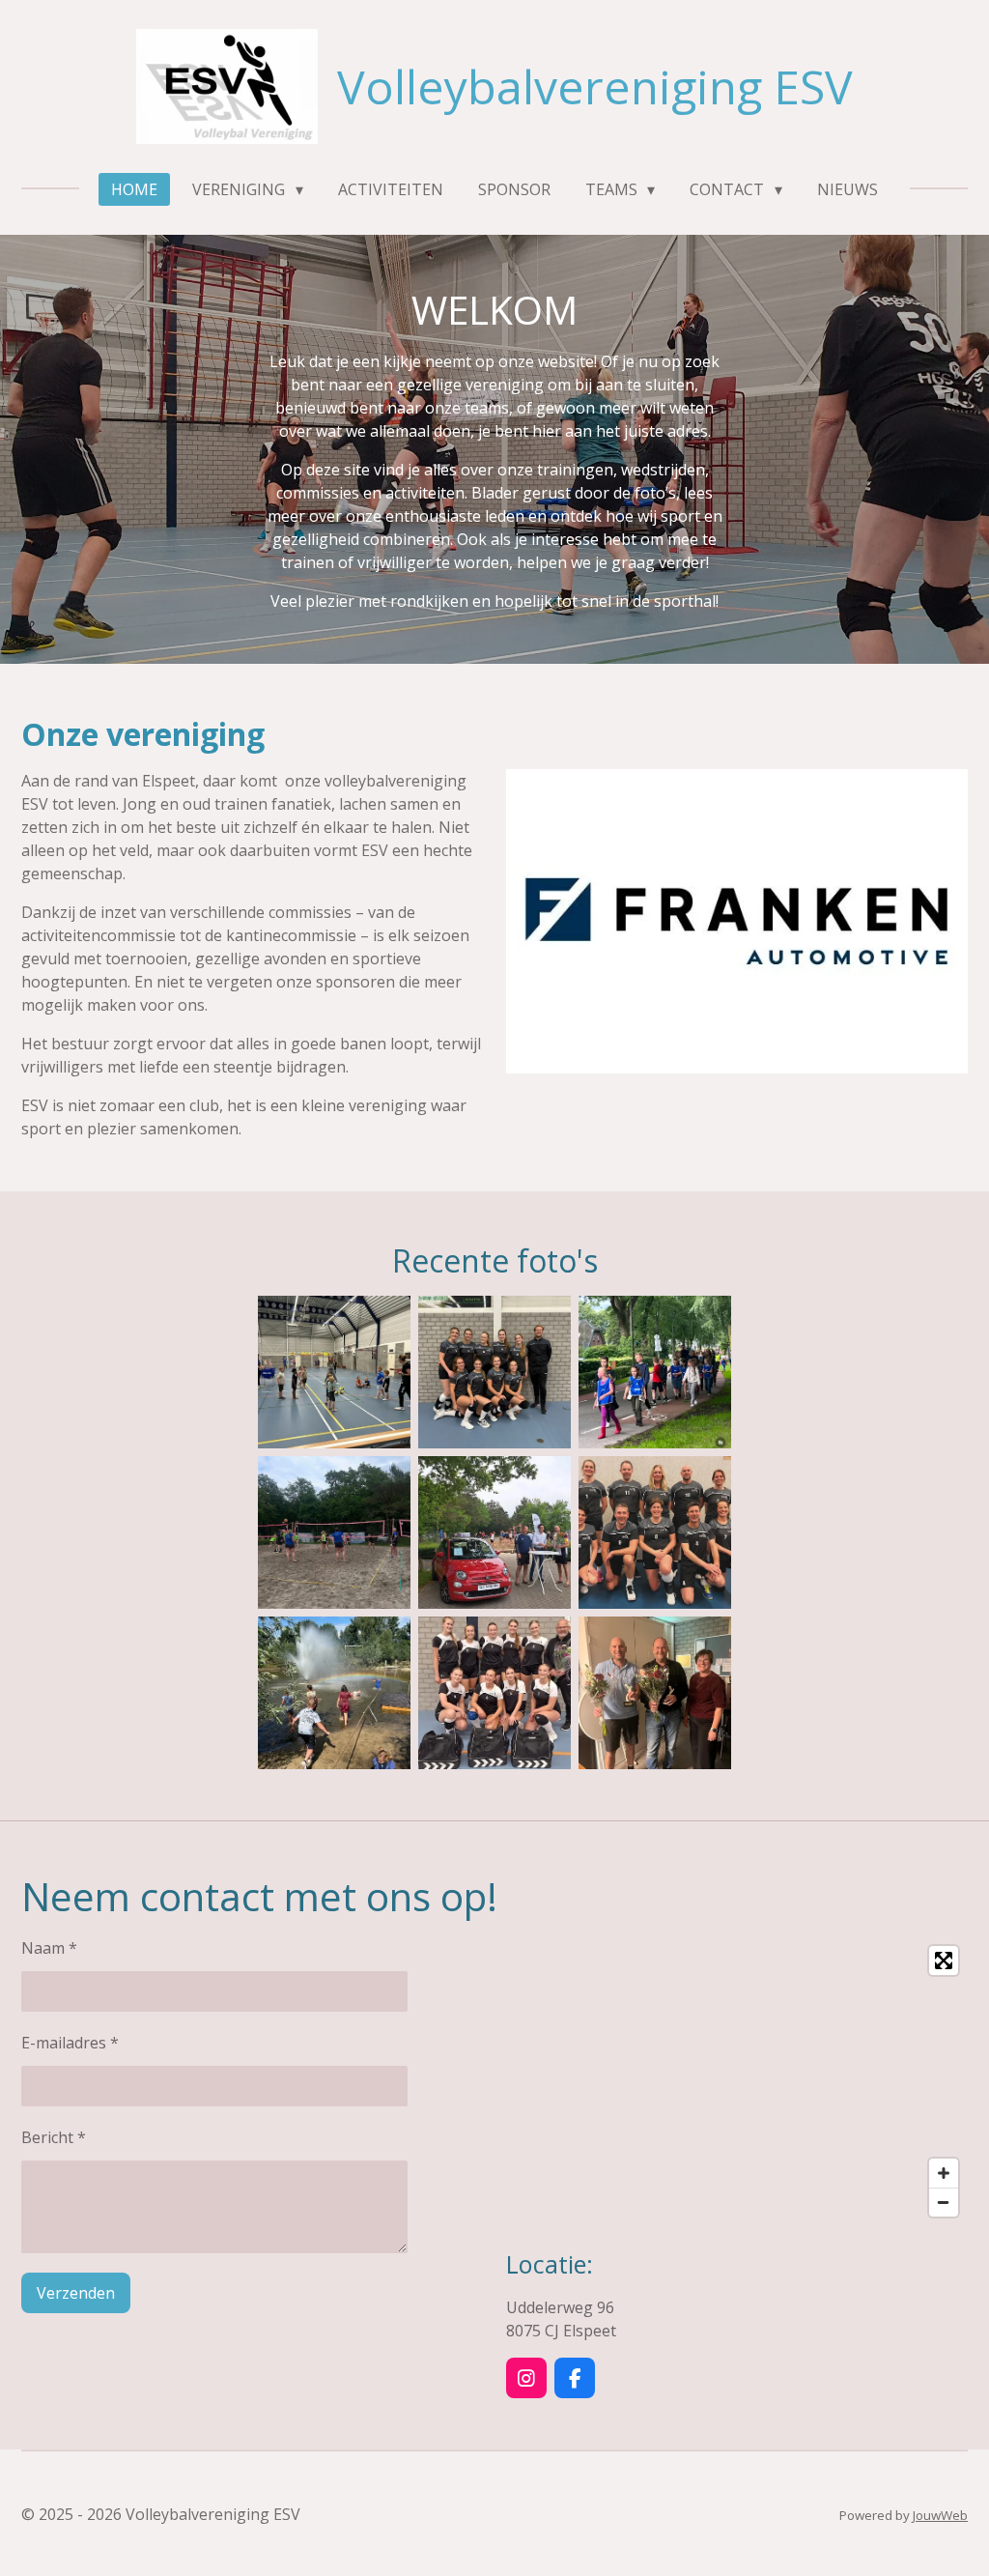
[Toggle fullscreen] (944, 1961)
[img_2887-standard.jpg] (334, 1693)
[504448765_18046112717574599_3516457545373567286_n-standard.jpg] (655, 1372)
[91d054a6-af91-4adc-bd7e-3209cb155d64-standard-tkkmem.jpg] (655, 1693)
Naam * (49, 1948)
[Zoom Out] (944, 2202)
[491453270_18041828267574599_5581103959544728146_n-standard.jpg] (334, 1372)
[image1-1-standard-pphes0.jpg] (494, 1693)
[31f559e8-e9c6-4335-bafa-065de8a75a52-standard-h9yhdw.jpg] (494, 1372)
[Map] (737, 2081)
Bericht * (54, 2137)
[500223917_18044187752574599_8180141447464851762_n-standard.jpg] (494, 1532)
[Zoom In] (944, 2173)
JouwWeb (940, 2515)
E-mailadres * (70, 2043)
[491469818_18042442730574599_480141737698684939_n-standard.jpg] (334, 1532)
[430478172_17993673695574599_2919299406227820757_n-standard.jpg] (655, 1532)
